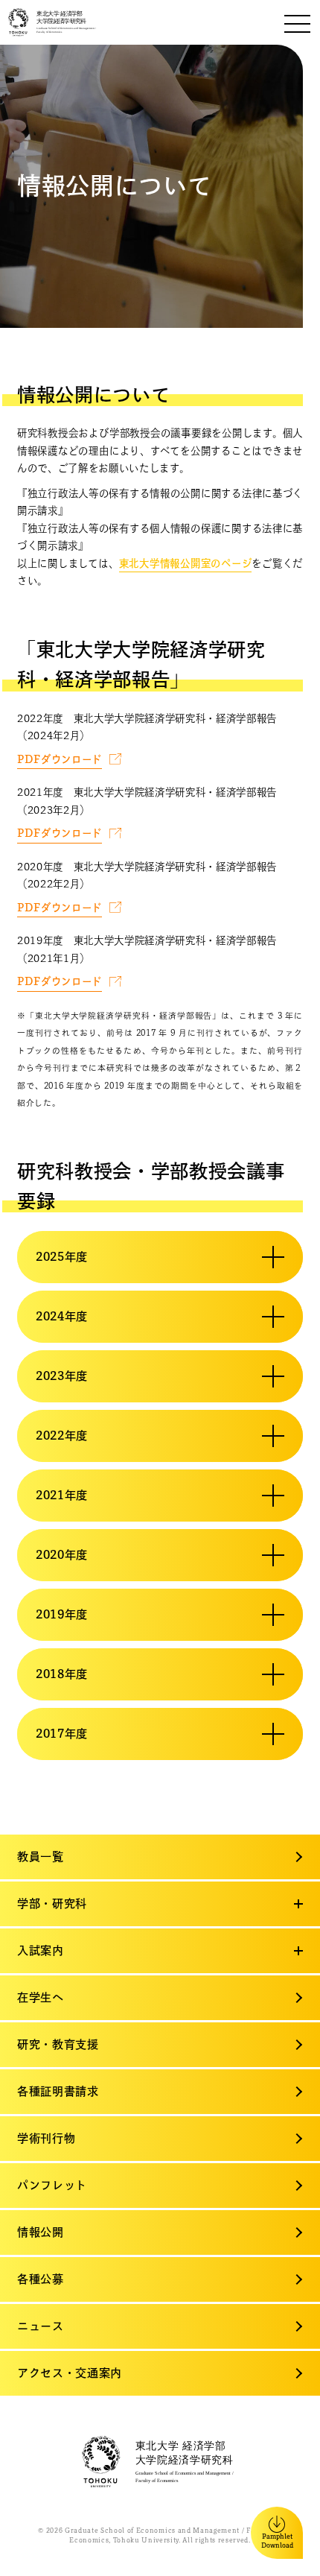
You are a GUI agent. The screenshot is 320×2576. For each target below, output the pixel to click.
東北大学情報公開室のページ (186, 563)
